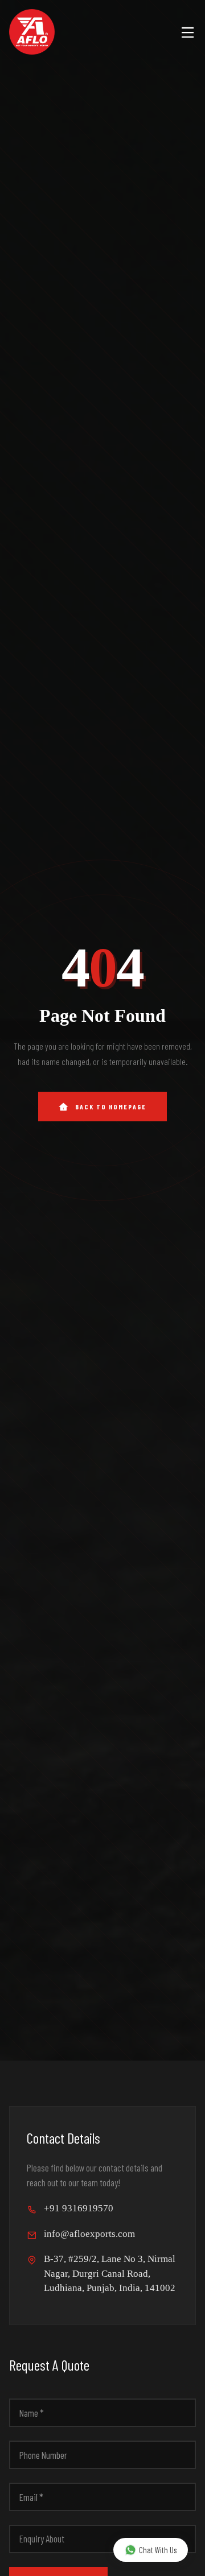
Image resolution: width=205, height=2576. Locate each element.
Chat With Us (158, 2550)
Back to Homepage (111, 1107)
